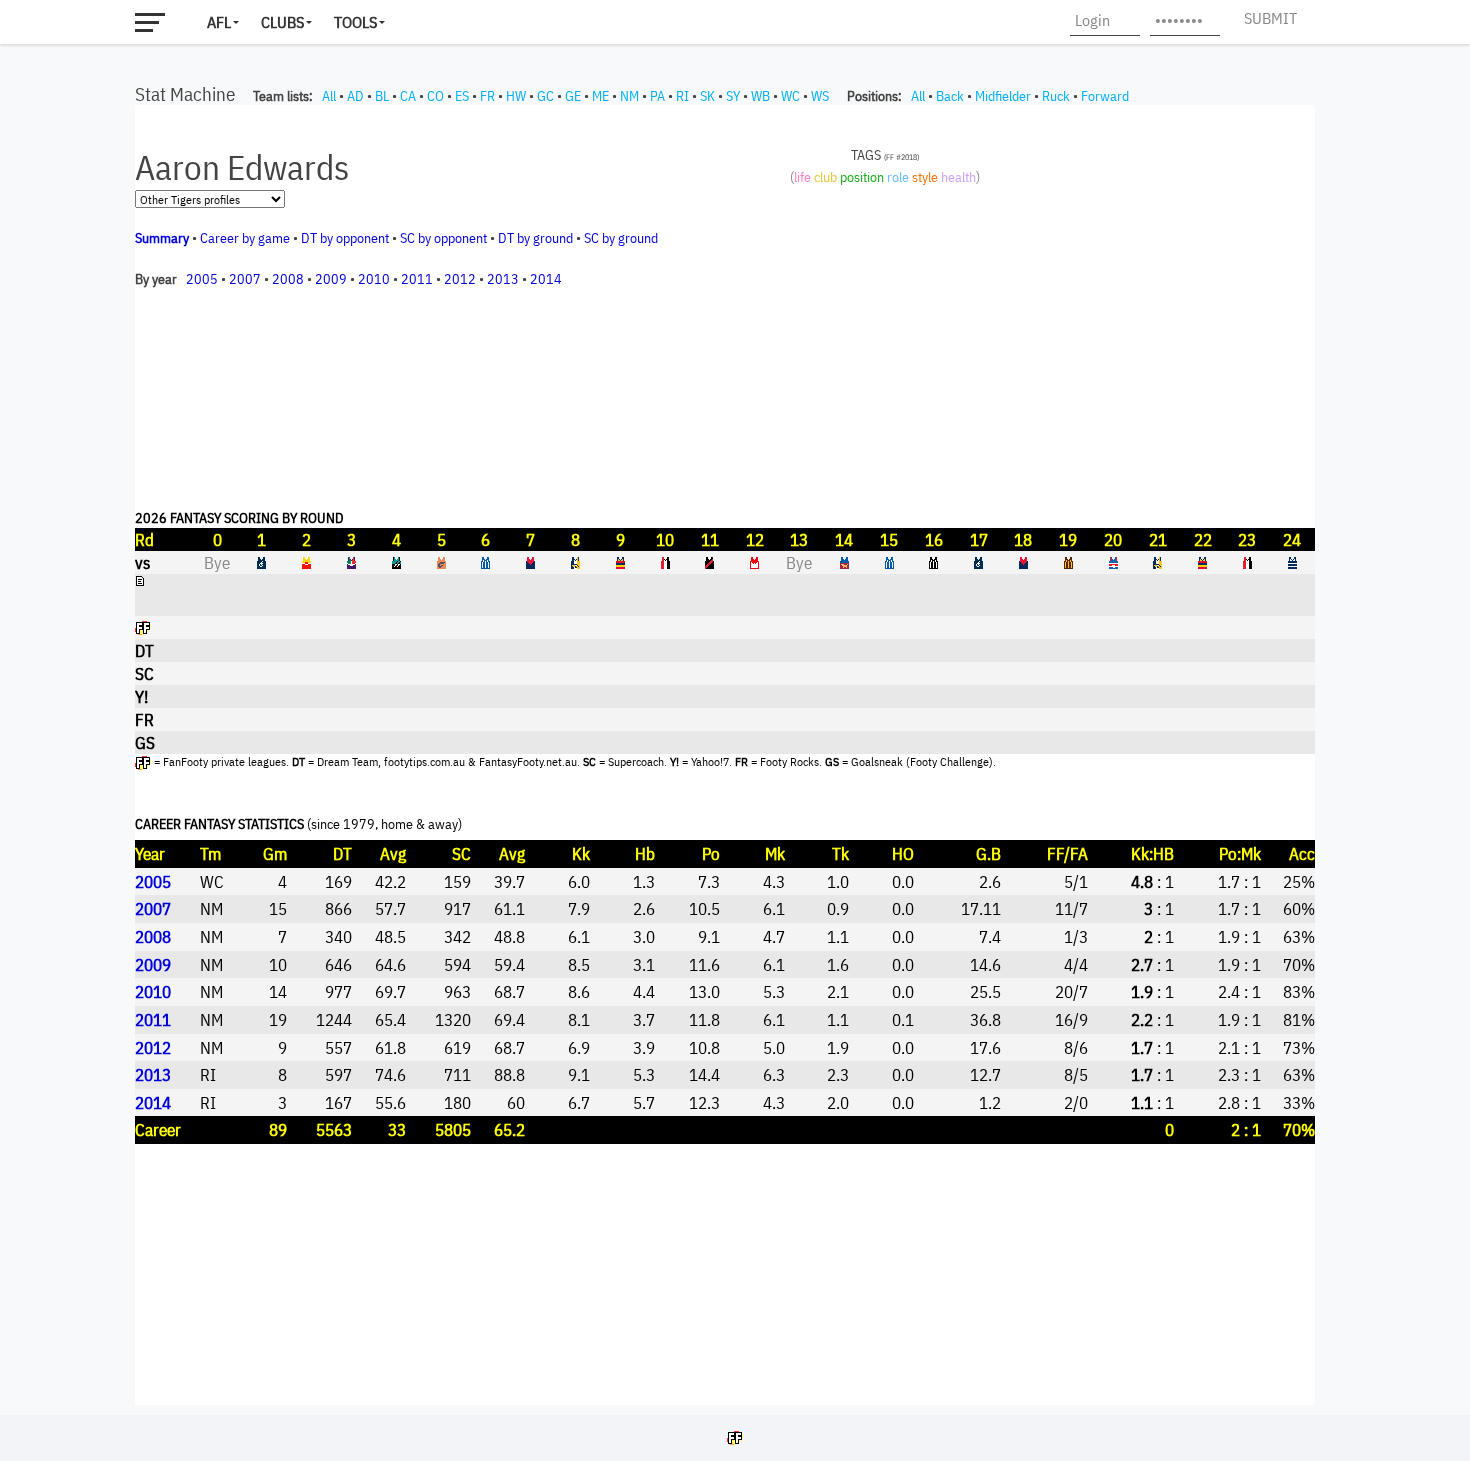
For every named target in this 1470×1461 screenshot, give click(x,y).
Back (950, 96)
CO (435, 96)
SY (733, 96)
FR (487, 96)
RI (682, 96)
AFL (219, 22)
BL (382, 96)
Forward (1105, 96)
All (329, 96)
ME (600, 96)
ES (462, 96)
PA (657, 96)
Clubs (282, 22)
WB (760, 96)
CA (408, 96)
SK (707, 96)
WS (820, 96)
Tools (355, 22)
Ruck (1056, 96)
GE (573, 96)
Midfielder (1003, 96)
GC (545, 96)
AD (355, 96)
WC (790, 96)
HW (516, 96)
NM (629, 96)
